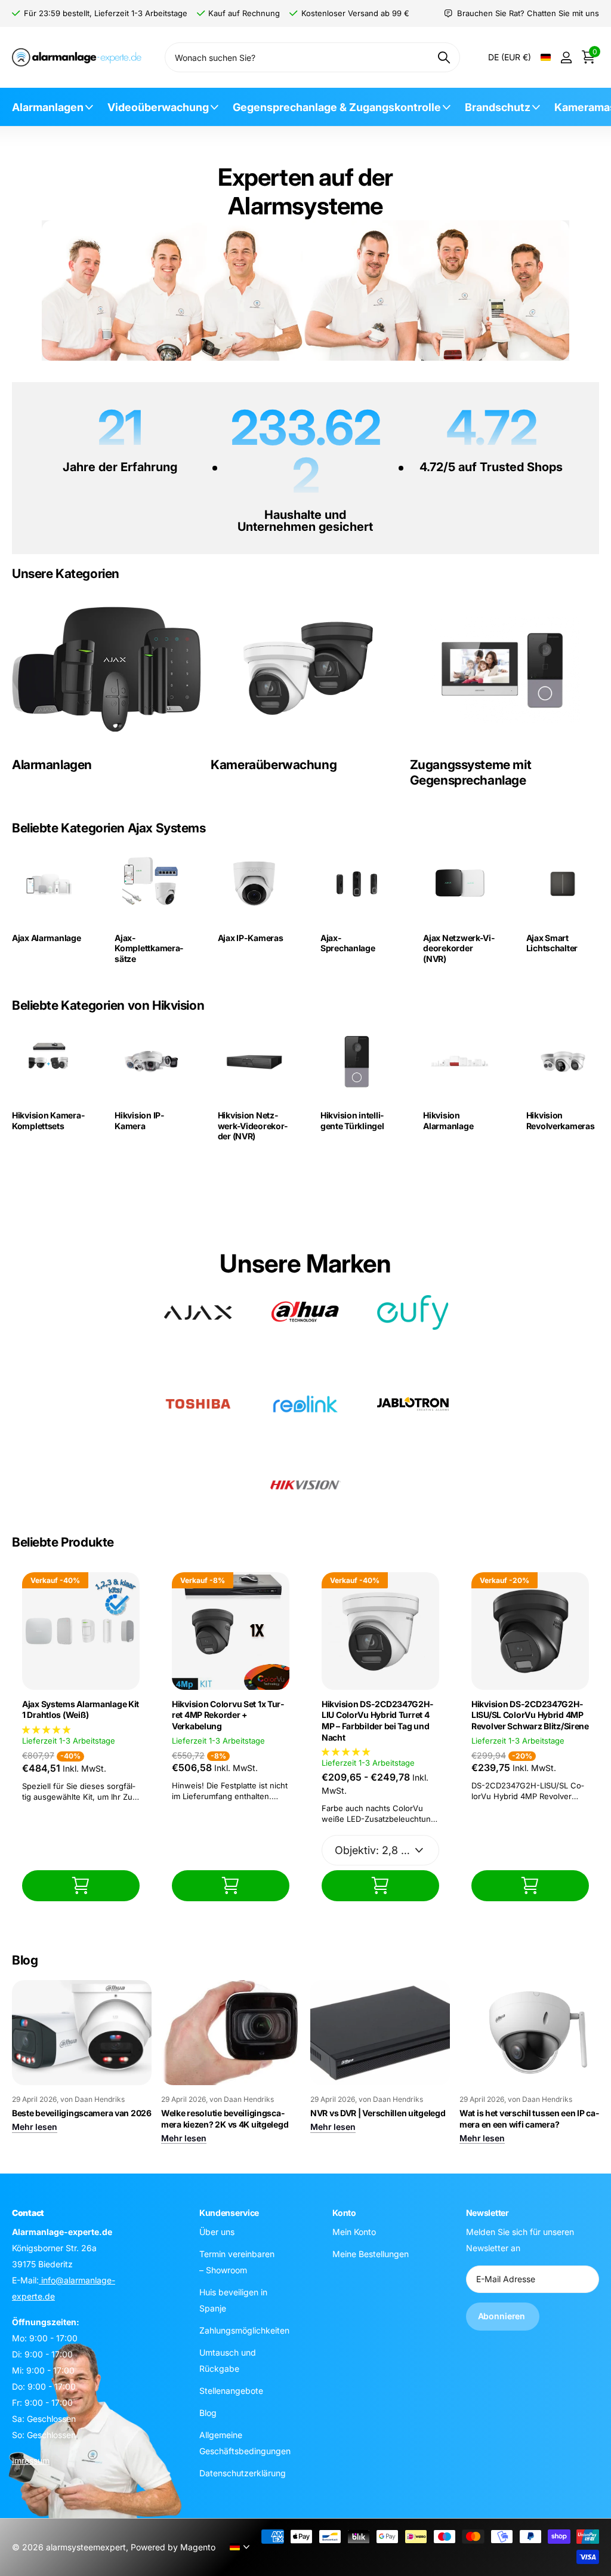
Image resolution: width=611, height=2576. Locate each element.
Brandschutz (498, 107)
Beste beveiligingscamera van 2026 (82, 2113)
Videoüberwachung (158, 107)
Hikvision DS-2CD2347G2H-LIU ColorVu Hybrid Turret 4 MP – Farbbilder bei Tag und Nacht (377, 1721)
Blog (208, 2413)
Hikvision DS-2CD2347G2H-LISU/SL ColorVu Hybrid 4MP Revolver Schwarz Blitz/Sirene (530, 1715)
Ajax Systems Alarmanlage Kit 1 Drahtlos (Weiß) (81, 1710)
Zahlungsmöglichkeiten (244, 2330)
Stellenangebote (231, 2391)
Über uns (217, 2232)
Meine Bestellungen (371, 2254)
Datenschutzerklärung (243, 2473)
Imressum (31, 2460)
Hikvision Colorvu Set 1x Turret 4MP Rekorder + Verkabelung (228, 1715)
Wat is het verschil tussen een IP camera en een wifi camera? (529, 2119)
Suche (444, 57)
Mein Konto (354, 2232)
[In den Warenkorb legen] (81, 1885)
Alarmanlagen (48, 107)
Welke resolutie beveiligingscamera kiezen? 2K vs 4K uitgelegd (225, 2119)
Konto (344, 2213)
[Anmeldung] (566, 58)
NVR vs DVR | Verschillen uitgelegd (378, 2113)
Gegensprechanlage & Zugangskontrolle (337, 107)
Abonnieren (503, 2316)
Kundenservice (229, 2213)
